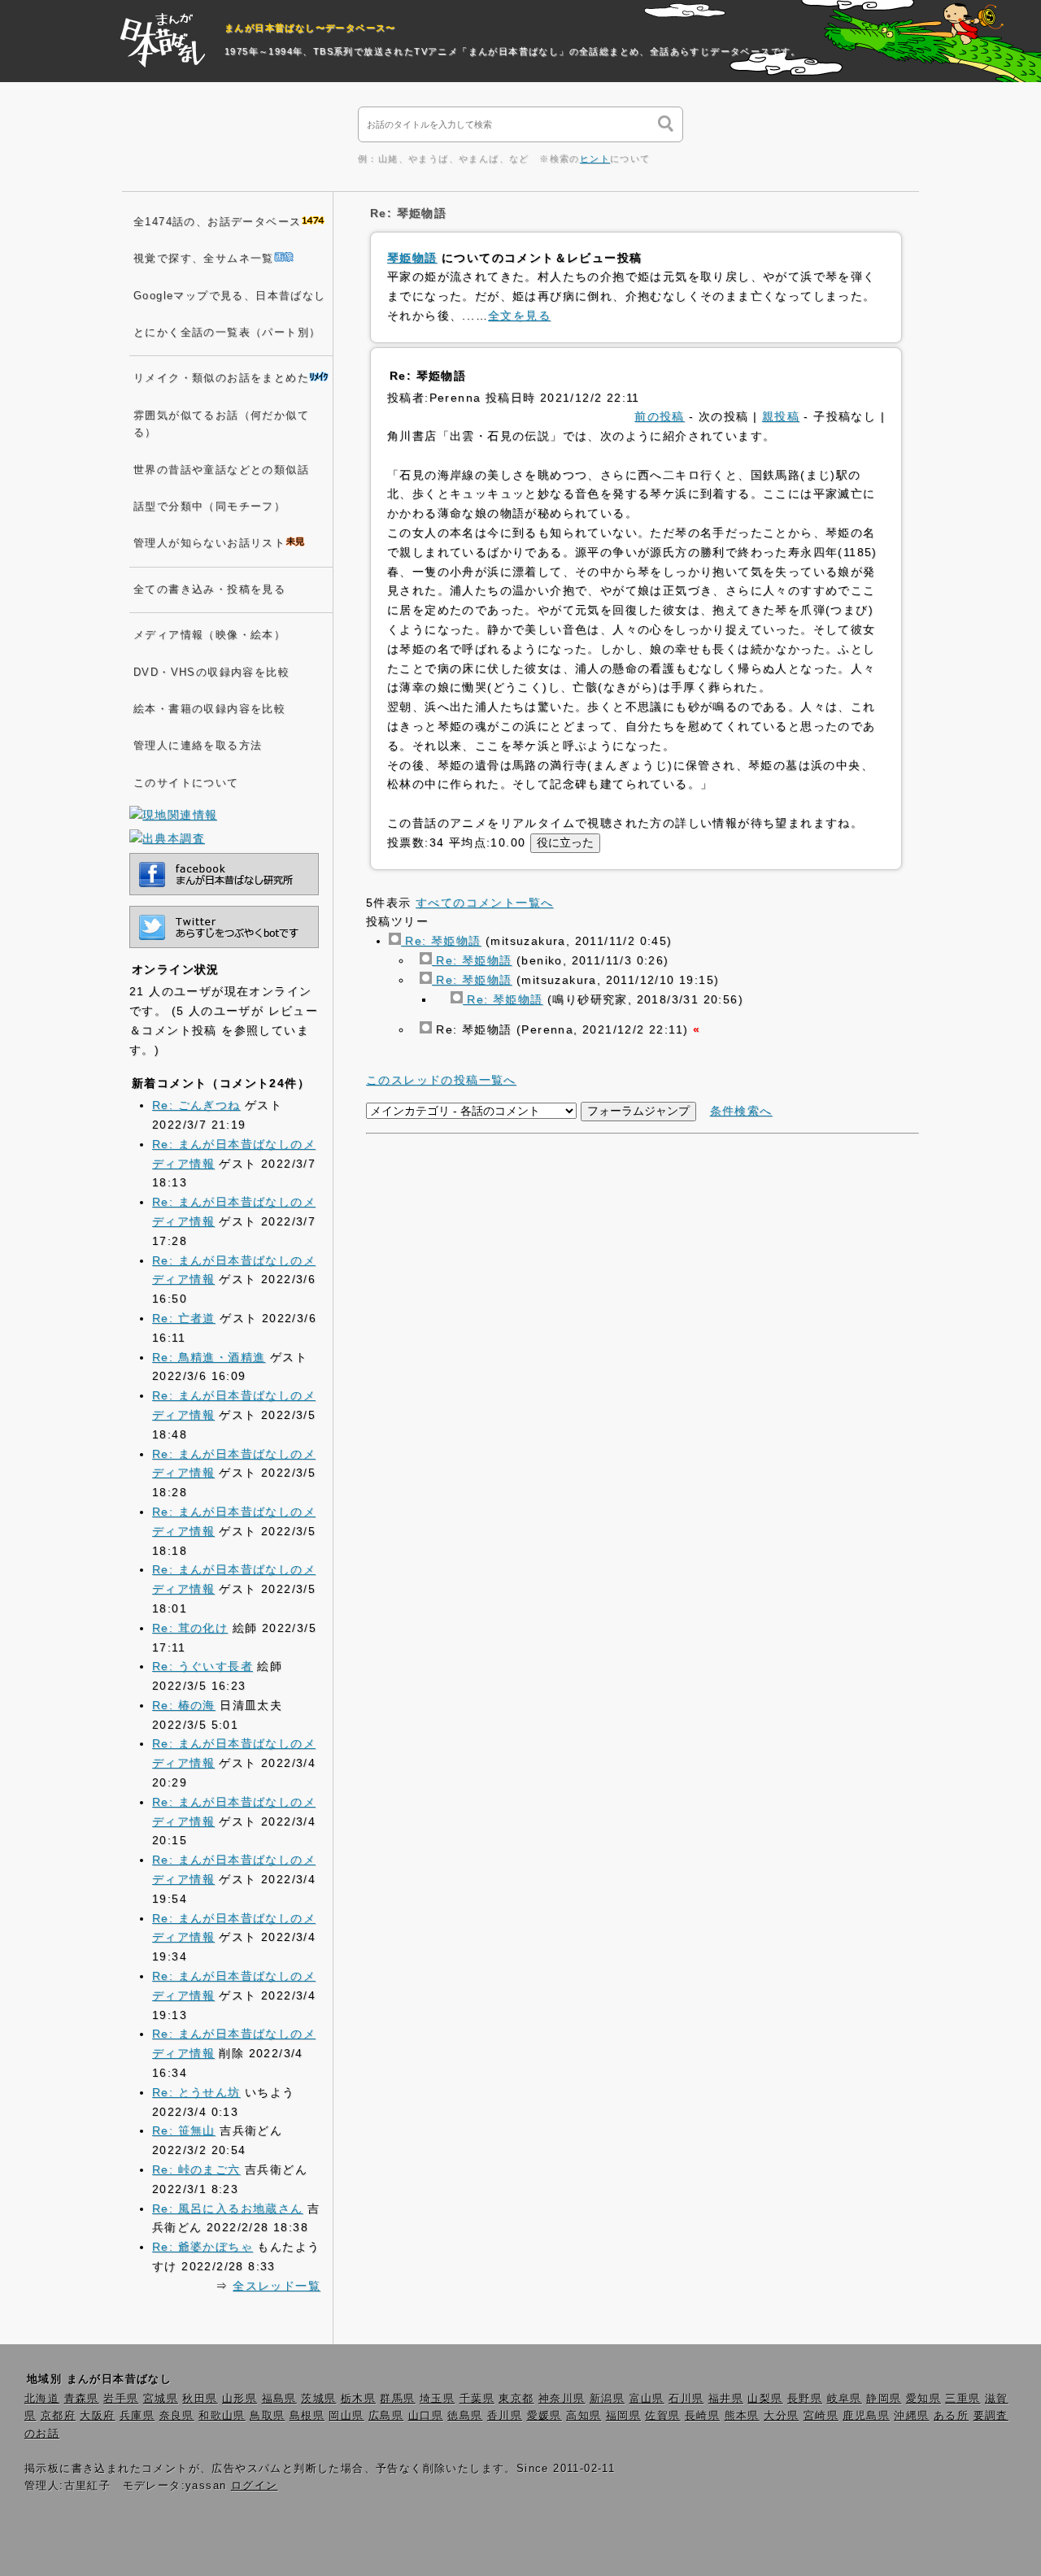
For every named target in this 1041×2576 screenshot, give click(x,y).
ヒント (595, 159)
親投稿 (781, 416)
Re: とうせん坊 (196, 2092)
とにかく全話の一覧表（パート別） (227, 333)
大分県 (781, 2416)
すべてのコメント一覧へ (484, 903)
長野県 (805, 2399)
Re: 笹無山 (184, 2130)
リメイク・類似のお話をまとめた (221, 378)
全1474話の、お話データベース (217, 222)
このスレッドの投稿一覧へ (441, 1080)
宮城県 (161, 2399)
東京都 (516, 2399)
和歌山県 (222, 2416)
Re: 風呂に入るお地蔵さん (228, 2208)
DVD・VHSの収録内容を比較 (211, 672)
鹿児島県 (866, 2416)
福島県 (279, 2399)
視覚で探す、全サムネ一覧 (204, 259)
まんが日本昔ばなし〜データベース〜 (310, 28)
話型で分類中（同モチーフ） (209, 507)
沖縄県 (911, 2416)
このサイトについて (186, 783)
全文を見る (519, 315)
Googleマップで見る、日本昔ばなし (230, 296)
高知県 (584, 2416)
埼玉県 (437, 2399)
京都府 (58, 2416)
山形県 (240, 2399)
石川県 (686, 2399)
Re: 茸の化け (190, 1628)
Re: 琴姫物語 (441, 941)
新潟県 (607, 2399)
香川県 (505, 2416)
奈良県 (177, 2416)
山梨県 (765, 2399)
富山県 (647, 2399)
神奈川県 (562, 2399)
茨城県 (318, 2399)
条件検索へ (741, 1111)
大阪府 (97, 2416)
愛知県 (923, 2399)
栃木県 (358, 2399)
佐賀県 (662, 2416)
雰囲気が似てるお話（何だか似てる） (221, 424)
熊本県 (742, 2416)
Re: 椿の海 (184, 1705)
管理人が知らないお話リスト (209, 543)
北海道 (42, 2399)
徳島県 (465, 2416)
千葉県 (477, 2399)
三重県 (963, 2399)
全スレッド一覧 (277, 2286)
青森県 (82, 2399)
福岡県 (623, 2416)
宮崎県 (821, 2416)
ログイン (255, 2486)
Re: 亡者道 (184, 1318)
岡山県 (346, 2416)
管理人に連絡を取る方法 (198, 746)
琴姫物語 (412, 258)
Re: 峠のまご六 (196, 2169)
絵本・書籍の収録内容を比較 (209, 709)
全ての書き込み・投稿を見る (209, 590)
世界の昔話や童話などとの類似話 (221, 470)
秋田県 (200, 2399)
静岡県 (884, 2399)
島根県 (307, 2416)
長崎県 (702, 2416)
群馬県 (397, 2399)
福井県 (726, 2399)
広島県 (386, 2416)
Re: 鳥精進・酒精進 (209, 1357)
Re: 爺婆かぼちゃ (203, 2247)
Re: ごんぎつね (196, 1105)
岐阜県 (845, 2399)
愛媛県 (544, 2416)
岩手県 (121, 2399)
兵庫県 (137, 2416)
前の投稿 (660, 416)
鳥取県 (267, 2416)
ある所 (951, 2416)
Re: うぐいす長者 (203, 1666)
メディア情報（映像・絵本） (209, 635)
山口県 (426, 2416)
